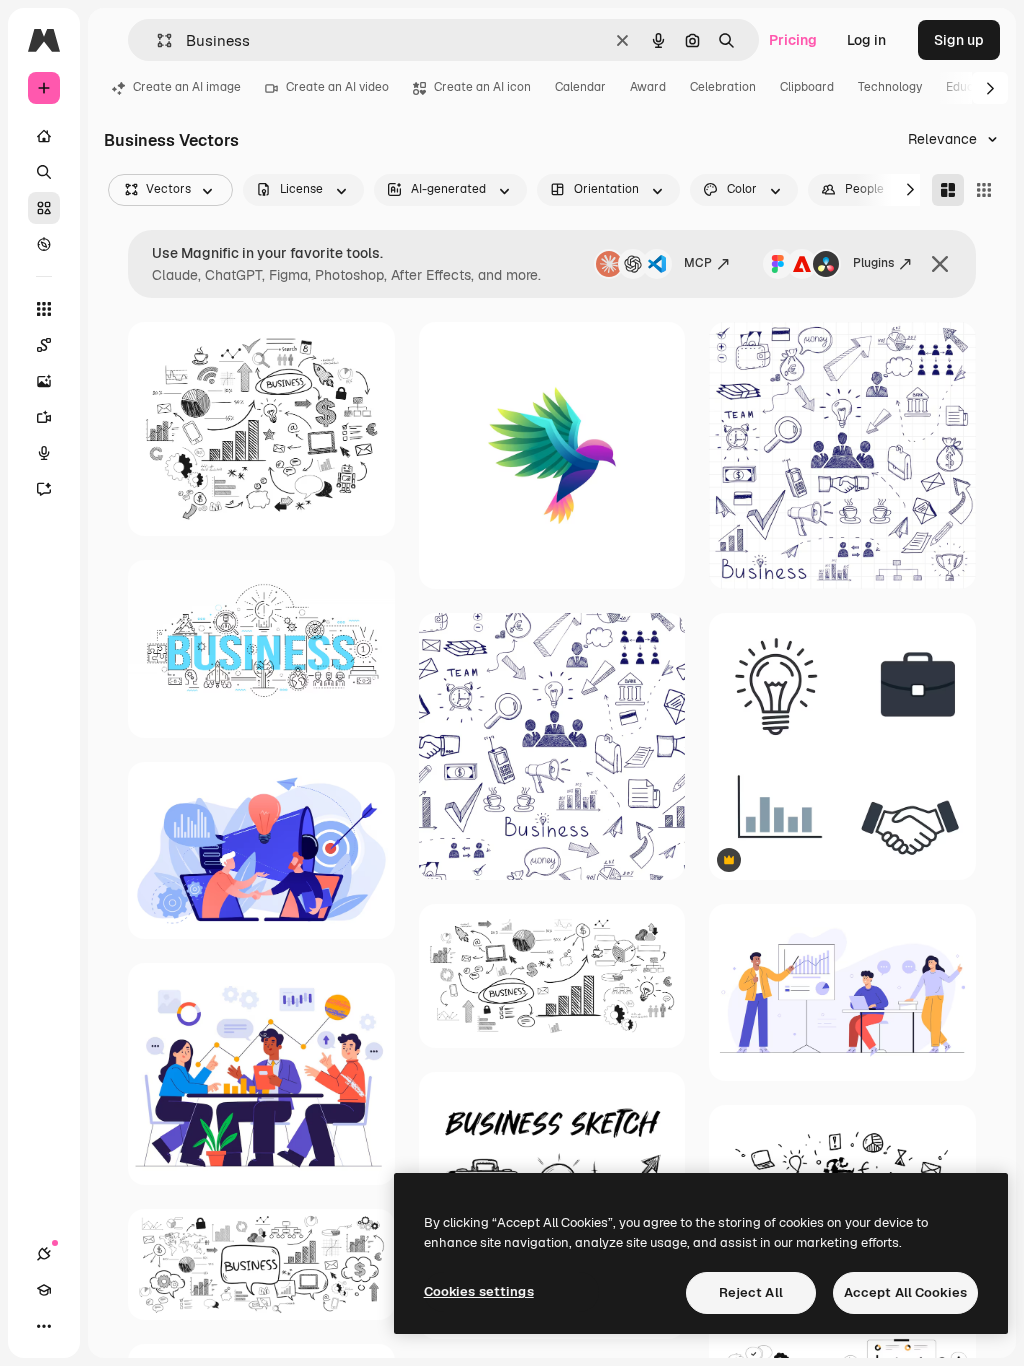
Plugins (873, 263)
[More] (44, 1326)
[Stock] (44, 208)
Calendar (580, 87)
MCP (698, 263)
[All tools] (44, 309)
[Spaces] (44, 345)
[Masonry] (948, 190)
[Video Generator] (44, 417)
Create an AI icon (482, 87)
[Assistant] (44, 489)
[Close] (940, 264)
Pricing (793, 40)
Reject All (751, 1292)
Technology (890, 87)
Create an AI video (337, 87)
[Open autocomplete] (156, 40)
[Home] (44, 136)
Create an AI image (187, 87)
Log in (866, 40)
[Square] (984, 190)
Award (648, 87)
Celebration (723, 87)
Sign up (959, 40)
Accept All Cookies (905, 1292)
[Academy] (44, 1290)
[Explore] (44, 244)
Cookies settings (479, 1291)
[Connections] (44, 1254)
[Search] (44, 172)
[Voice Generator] (44, 453)
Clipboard (807, 87)
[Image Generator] (44, 381)
